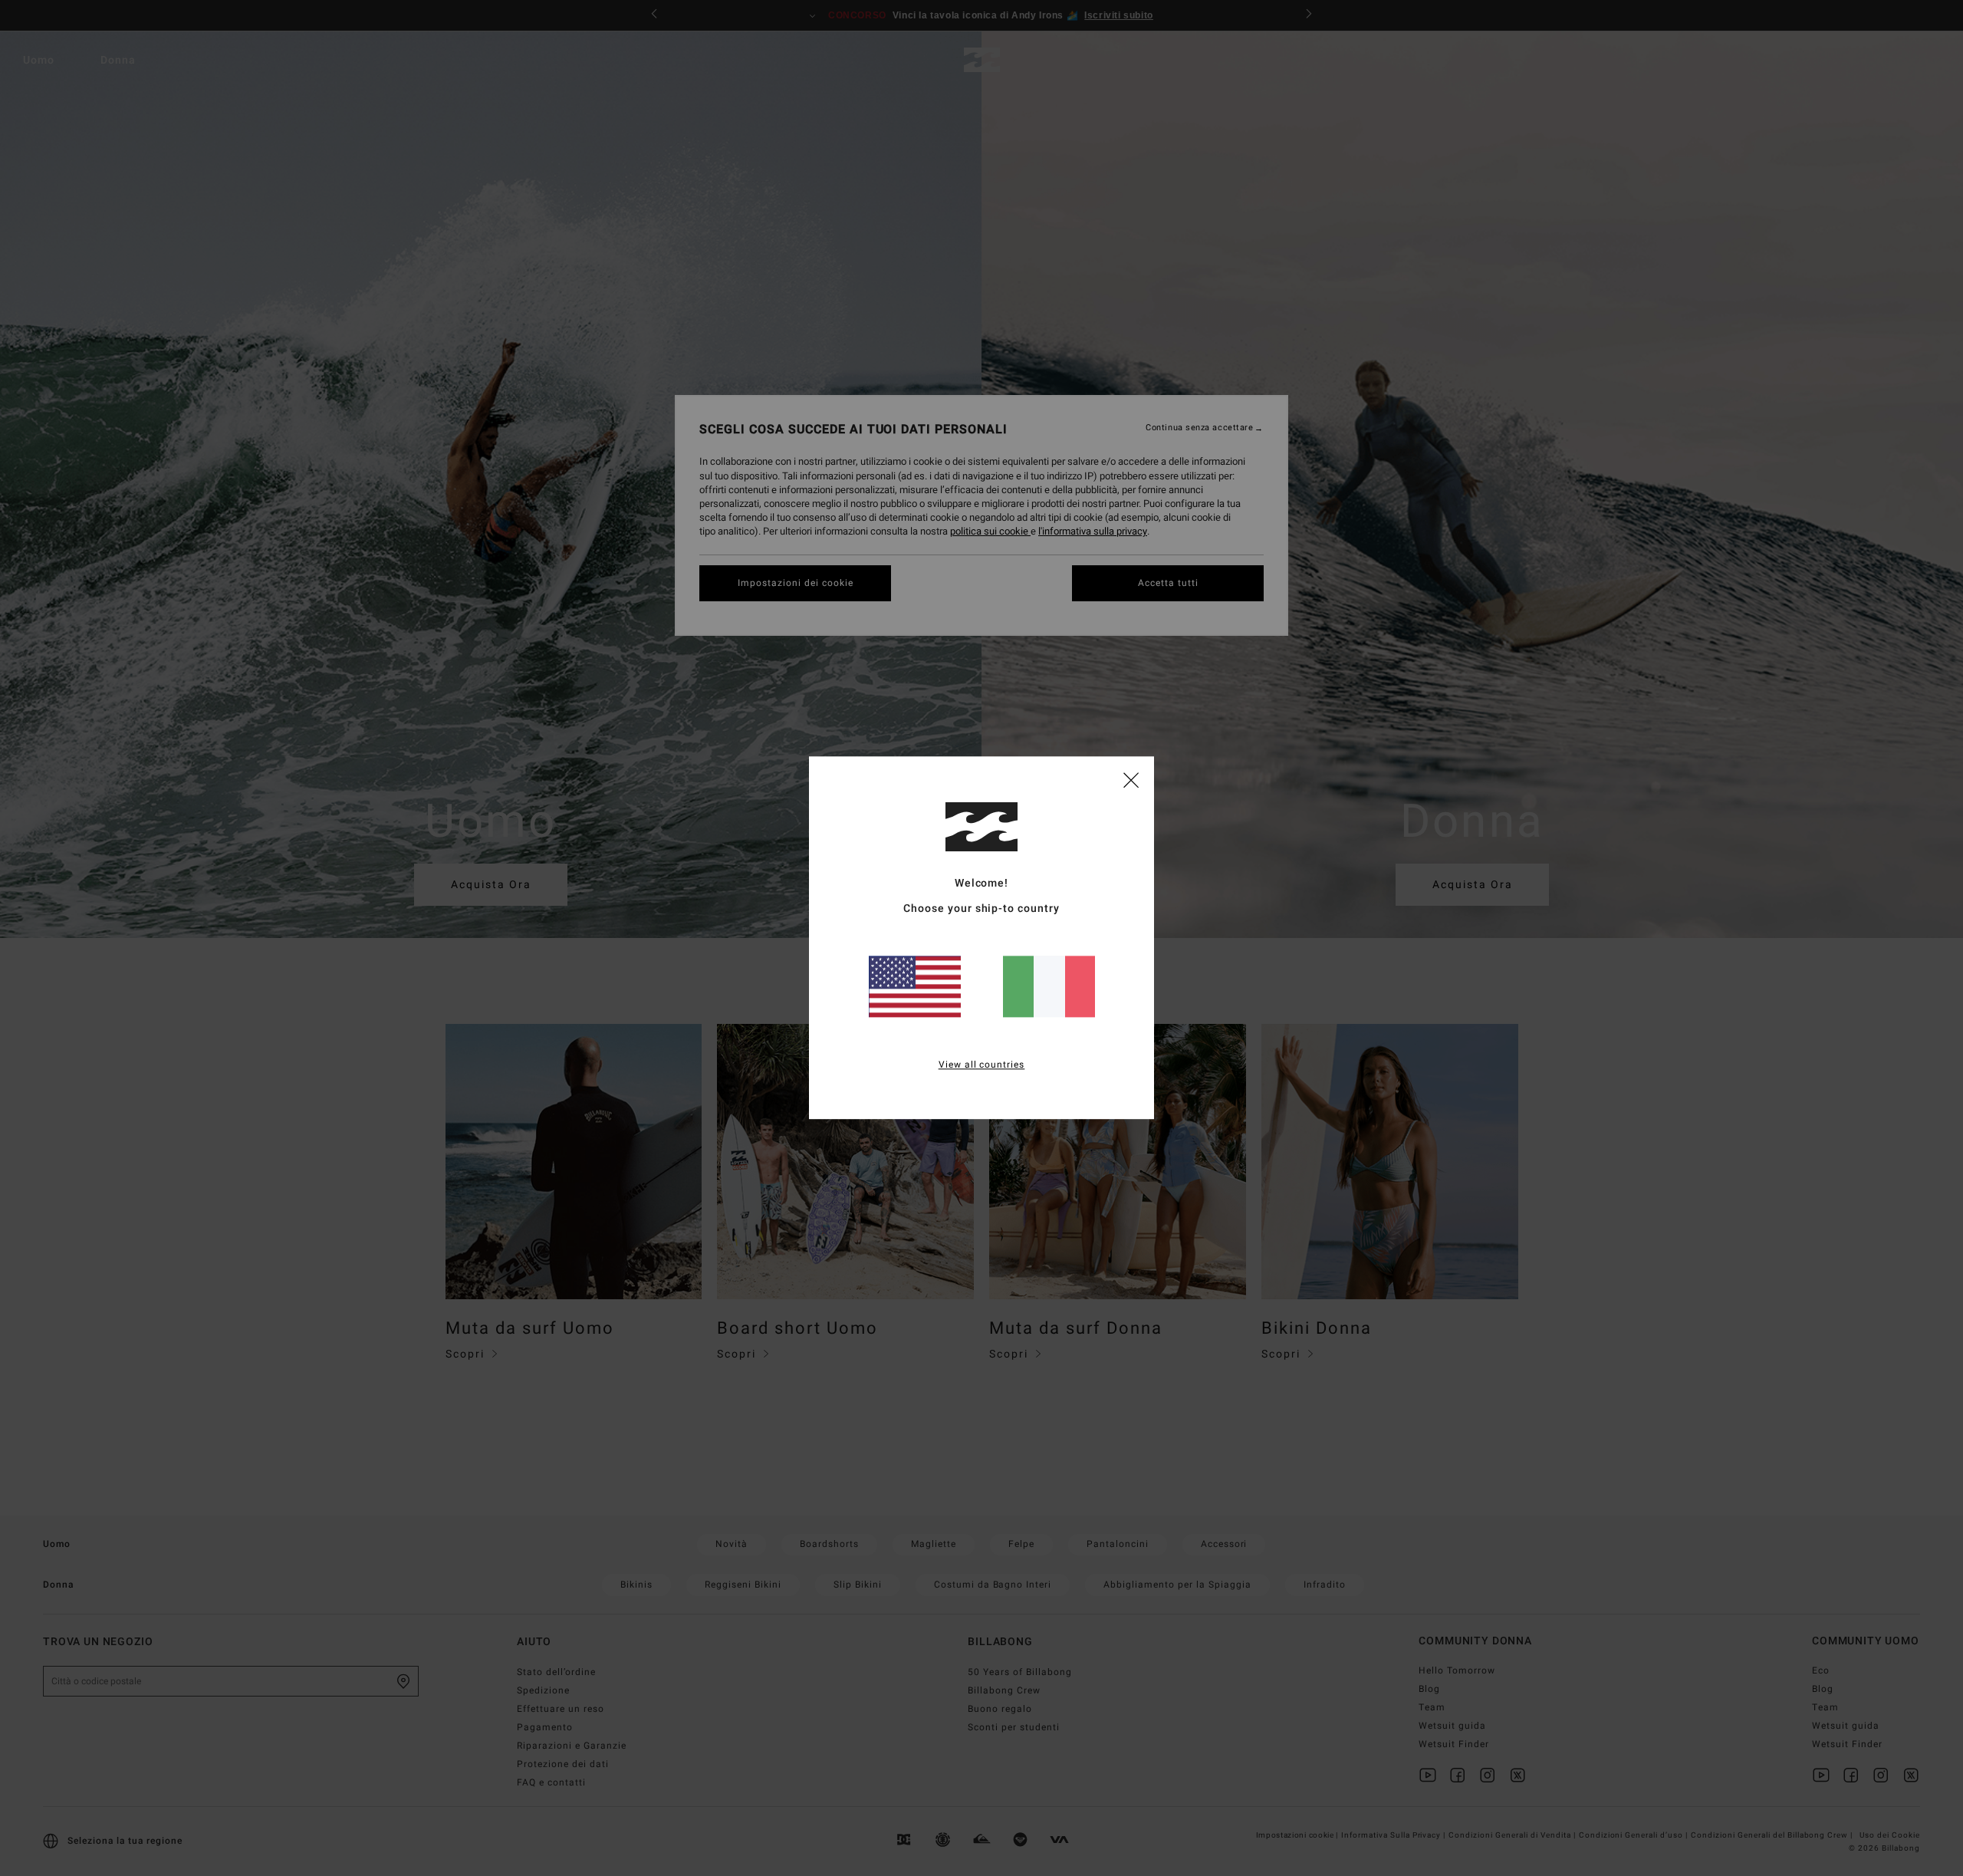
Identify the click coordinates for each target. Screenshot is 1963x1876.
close (1131, 779)
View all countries (982, 1065)
